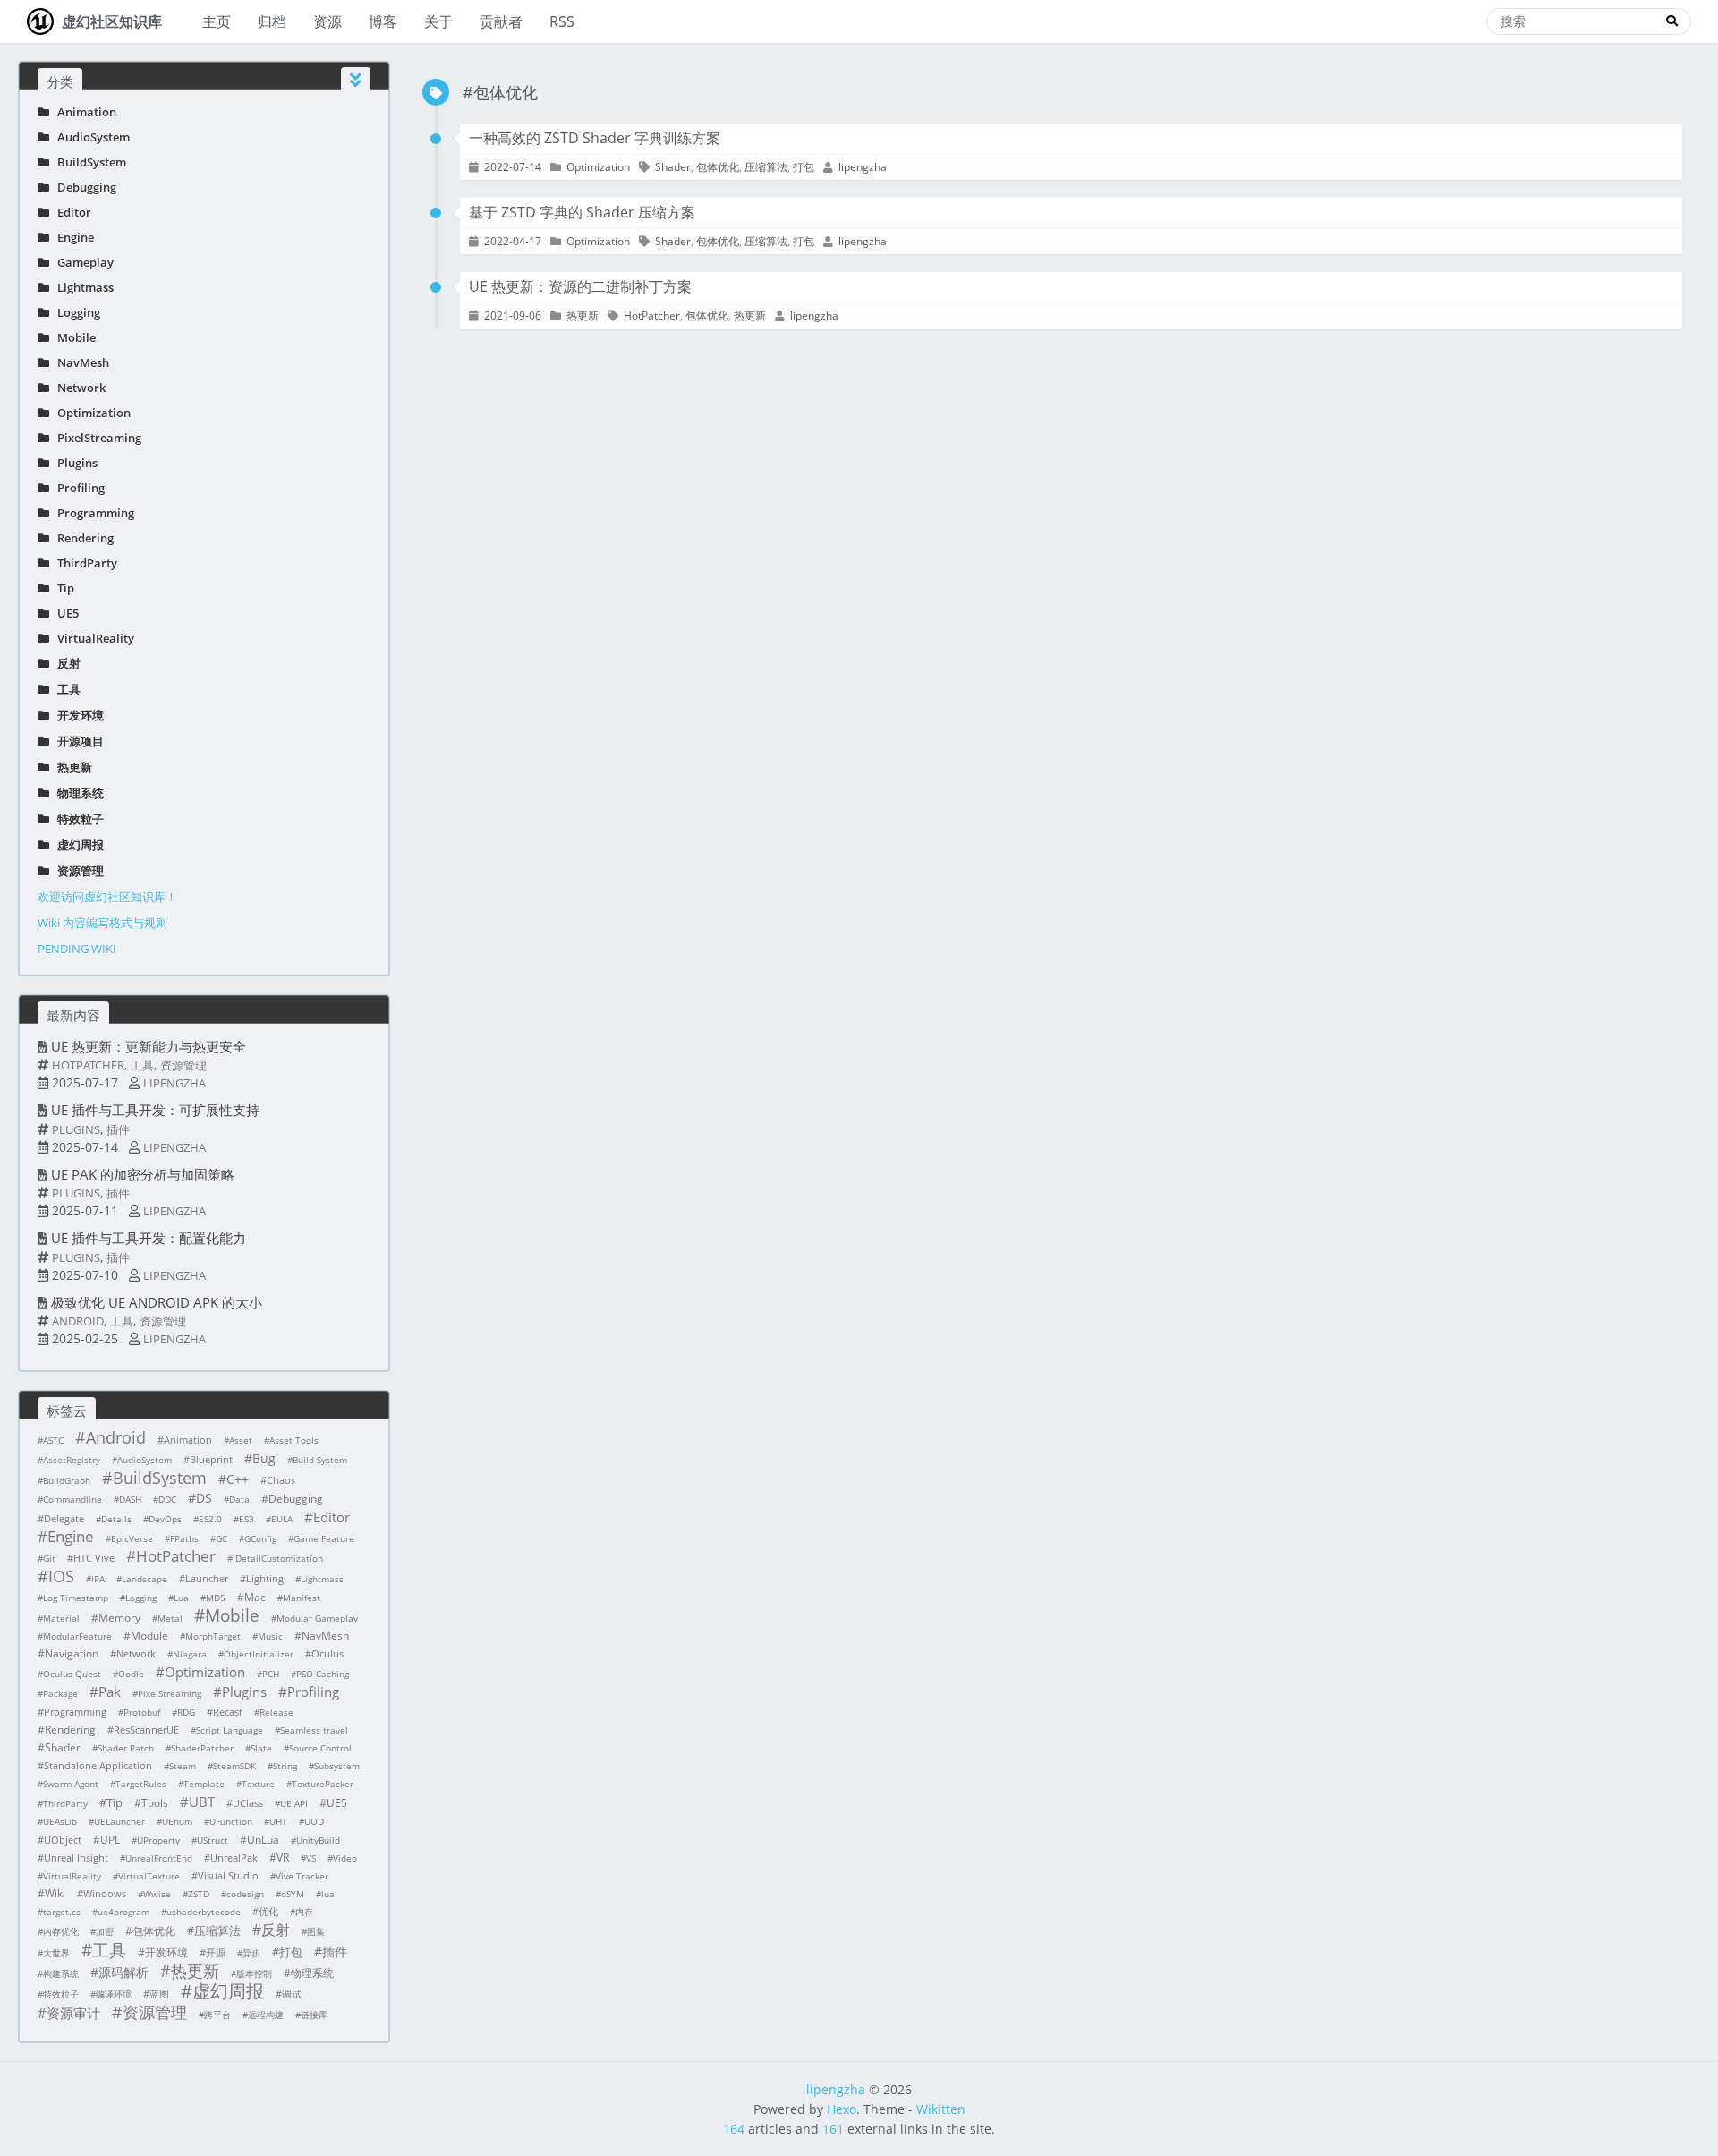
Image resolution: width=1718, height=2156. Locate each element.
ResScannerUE (146, 1730)
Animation (83, 112)
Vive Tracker (302, 1876)
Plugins (73, 463)
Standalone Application (98, 1765)
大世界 (56, 1953)
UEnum (177, 1821)
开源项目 (77, 741)
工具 (65, 689)
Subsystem (337, 1766)
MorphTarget (213, 1636)
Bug (264, 1458)
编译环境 (114, 1994)
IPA (98, 1579)
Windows (105, 1893)
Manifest (302, 1598)
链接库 (314, 2015)
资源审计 (73, 2013)
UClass (248, 1803)
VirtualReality (92, 638)
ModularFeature (77, 1636)
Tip (62, 588)
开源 (216, 1952)
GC (221, 1538)
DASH (130, 1499)
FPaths (184, 1538)
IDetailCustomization (278, 1558)
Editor (70, 212)
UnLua (263, 1840)
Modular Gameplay (317, 1618)
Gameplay (81, 262)
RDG (186, 1712)
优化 (268, 1911)
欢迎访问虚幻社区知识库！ (107, 897)
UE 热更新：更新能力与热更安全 (149, 1046)
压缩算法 (217, 1930)
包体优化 (154, 1931)
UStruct (213, 1840)
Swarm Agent (71, 1784)
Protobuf (142, 1712)
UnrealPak (234, 1858)
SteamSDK (234, 1766)
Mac (255, 1597)
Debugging (83, 187)
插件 (118, 1129)
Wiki (55, 1893)
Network (77, 388)
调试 (292, 1994)
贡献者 (501, 21)
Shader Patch (126, 1748)
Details (116, 1519)
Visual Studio (228, 1875)
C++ (238, 1479)
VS (311, 1858)
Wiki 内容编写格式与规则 (102, 923)
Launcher (207, 1578)
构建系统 (61, 1973)
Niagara (190, 1654)
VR (283, 1858)
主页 (217, 21)
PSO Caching (323, 1674)
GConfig (260, 1538)
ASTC (53, 1440)
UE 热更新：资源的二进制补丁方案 (580, 286)
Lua (181, 1598)
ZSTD (199, 1894)
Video (345, 1858)
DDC (167, 1499)
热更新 (71, 767)
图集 (316, 1931)
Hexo (842, 2109)
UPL (110, 1840)
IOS (61, 1576)
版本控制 (254, 1973)
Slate (261, 1748)
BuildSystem (88, 162)
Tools (155, 1803)
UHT (278, 1821)
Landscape (145, 1579)
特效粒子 (77, 819)
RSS (562, 21)
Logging (75, 312)
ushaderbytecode (204, 1912)
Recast (228, 1712)
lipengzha (174, 1083)
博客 (383, 21)
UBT (202, 1802)
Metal (170, 1618)
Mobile (72, 337)
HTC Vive (94, 1558)
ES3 (247, 1519)
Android (78, 1321)
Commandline (72, 1499)
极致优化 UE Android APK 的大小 (157, 1302)
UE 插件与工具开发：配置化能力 (149, 1238)
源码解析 (123, 1972)
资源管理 (77, 871)
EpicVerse (132, 1538)
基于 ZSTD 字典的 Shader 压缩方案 (582, 212)
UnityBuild (318, 1840)
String (285, 1766)
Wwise (157, 1894)
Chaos (281, 1480)
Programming (92, 513)
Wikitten (941, 2109)
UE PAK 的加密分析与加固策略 (143, 1174)
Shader (63, 1747)
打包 (291, 1952)
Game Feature (324, 1538)
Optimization (90, 413)
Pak (110, 1692)
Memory (119, 1618)
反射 (65, 663)
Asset (241, 1440)
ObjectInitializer (259, 1654)
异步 (251, 1953)
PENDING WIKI (77, 949)
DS (204, 1498)
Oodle (131, 1674)
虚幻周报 (77, 845)
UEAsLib (60, 1821)
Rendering (81, 538)
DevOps (165, 1519)
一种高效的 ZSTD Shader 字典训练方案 (595, 138)
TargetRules (141, 1784)
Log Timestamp (76, 1598)
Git (49, 1558)
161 (833, 2129)
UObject (63, 1840)
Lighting (265, 1578)
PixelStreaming (95, 438)
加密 (105, 1931)
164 (734, 2129)
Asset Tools (294, 1440)
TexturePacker (323, 1784)
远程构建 (266, 2015)
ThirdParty (83, 563)
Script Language (230, 1730)
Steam (183, 1766)
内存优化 (61, 1931)
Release (276, 1712)
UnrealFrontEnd (159, 1858)
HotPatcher (88, 1065)
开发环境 (77, 715)
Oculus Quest (72, 1674)
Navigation (72, 1653)
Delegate (64, 1518)
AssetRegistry (72, 1460)
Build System (320, 1460)
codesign (245, 1894)
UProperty (158, 1840)
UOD (314, 1821)
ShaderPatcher (202, 1748)
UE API (294, 1803)
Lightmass (81, 287)
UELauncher (119, 1821)
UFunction (231, 1821)
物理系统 (77, 793)
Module (149, 1636)
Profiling (77, 488)
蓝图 (159, 1994)
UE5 (64, 613)
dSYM (293, 1894)
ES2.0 (210, 1519)
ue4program (123, 1912)
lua (328, 1894)
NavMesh (79, 362)
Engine (72, 237)
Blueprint (211, 1459)
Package (60, 1693)
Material (61, 1618)
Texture (258, 1784)
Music (270, 1636)
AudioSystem (89, 137)
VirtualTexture (149, 1876)
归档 (272, 21)
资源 (327, 21)
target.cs (62, 1912)
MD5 (216, 1598)
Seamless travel (314, 1730)
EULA (282, 1519)
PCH (271, 1674)
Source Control (320, 1748)
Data (239, 1499)
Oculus (327, 1653)
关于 (438, 21)
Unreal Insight (76, 1858)
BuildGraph (67, 1480)
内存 (304, 1912)
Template (204, 1784)
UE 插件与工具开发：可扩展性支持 (155, 1110)
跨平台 (217, 2015)
